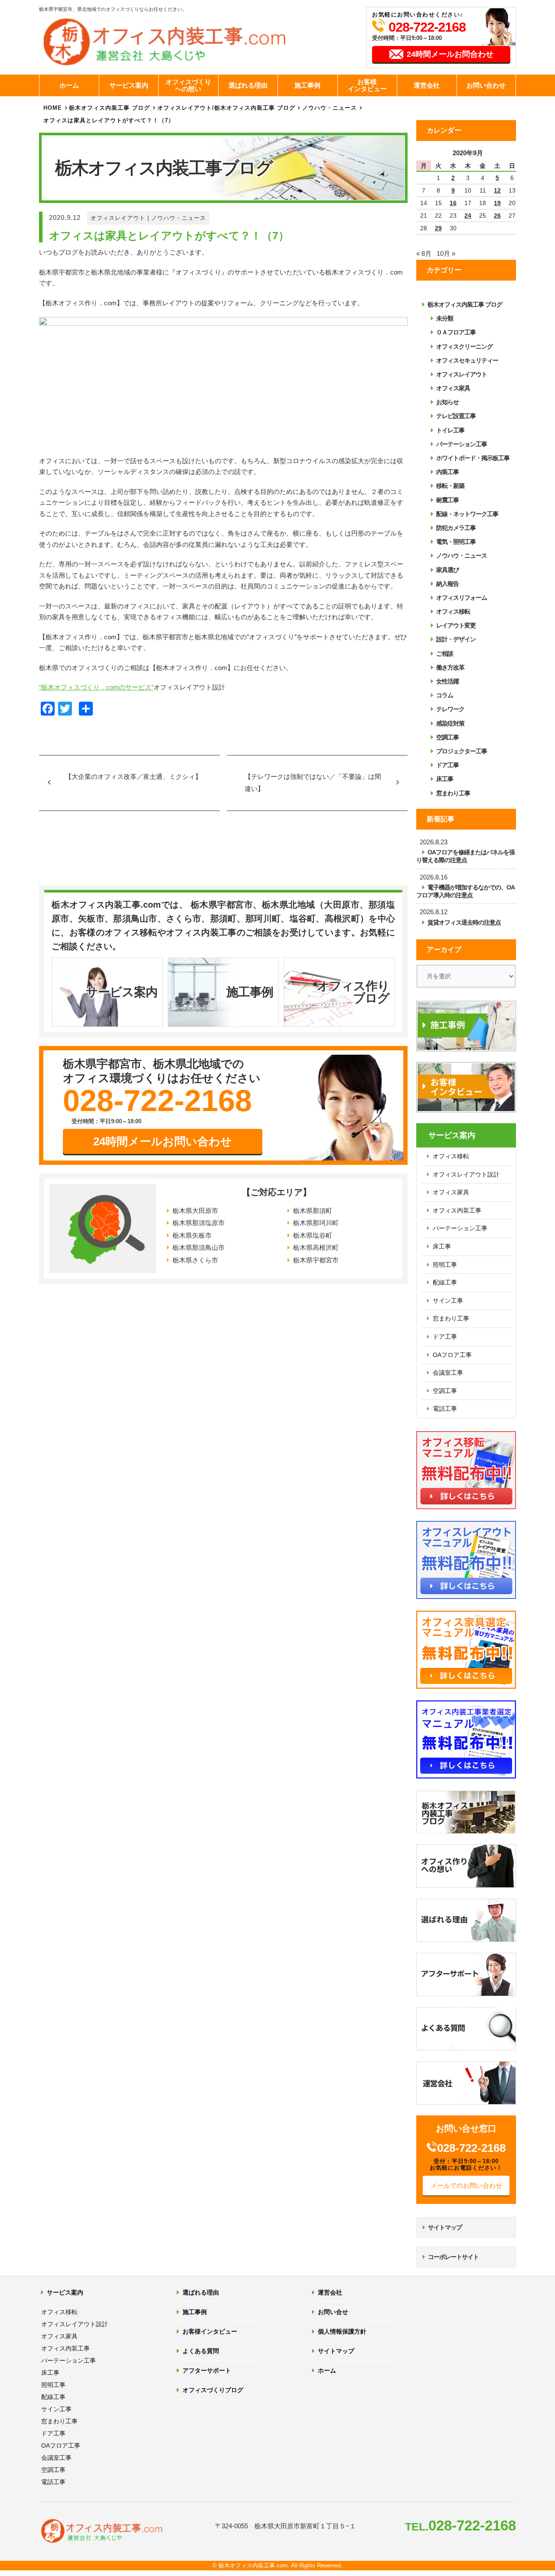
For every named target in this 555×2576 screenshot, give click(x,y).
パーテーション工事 (462, 444)
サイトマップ (445, 2227)
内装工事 (447, 472)
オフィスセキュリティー (467, 360)
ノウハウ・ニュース (179, 218)
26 (497, 216)
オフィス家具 (453, 388)
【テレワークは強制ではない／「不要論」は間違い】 (313, 783)
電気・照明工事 (456, 542)
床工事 (445, 779)
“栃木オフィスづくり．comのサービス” (96, 687)
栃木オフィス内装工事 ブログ (109, 108)
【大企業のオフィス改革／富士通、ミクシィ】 (133, 776)
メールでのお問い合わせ (466, 2185)
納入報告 (447, 584)
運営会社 (427, 85)
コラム (445, 695)
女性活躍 (447, 681)
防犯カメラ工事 (456, 528)
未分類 (445, 318)
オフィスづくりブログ (213, 2390)
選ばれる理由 (248, 85)
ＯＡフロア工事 (456, 332)
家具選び (447, 570)
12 (497, 190)
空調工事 (447, 737)
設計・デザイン (456, 639)
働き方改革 (450, 667)
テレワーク (450, 709)
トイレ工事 (450, 430)
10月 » (446, 253)
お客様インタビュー (367, 85)
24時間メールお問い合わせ (163, 1141)
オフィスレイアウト (118, 218)
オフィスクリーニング (464, 347)
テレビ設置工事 (456, 416)
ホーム (69, 85)
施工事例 (307, 85)
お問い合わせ (486, 85)
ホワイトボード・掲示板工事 (473, 458)
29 (438, 228)
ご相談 (445, 654)
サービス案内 (129, 85)
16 (453, 203)
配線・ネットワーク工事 (467, 514)
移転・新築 (450, 486)
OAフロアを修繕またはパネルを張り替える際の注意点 (465, 856)
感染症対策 (450, 723)
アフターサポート (207, 2370)
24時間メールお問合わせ (450, 54)
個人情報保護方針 (342, 2331)
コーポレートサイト (453, 2257)
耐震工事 (447, 500)
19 (497, 203)
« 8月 (424, 253)
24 (468, 216)
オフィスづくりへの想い (188, 85)
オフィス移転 (453, 611)
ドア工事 (447, 765)
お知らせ (447, 402)
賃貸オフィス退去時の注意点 (464, 922)
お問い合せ (333, 2312)
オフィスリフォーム (462, 598)
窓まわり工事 (453, 793)
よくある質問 (201, 2351)
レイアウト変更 (456, 625)
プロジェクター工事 (462, 751)
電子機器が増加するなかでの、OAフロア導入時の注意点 (465, 891)
